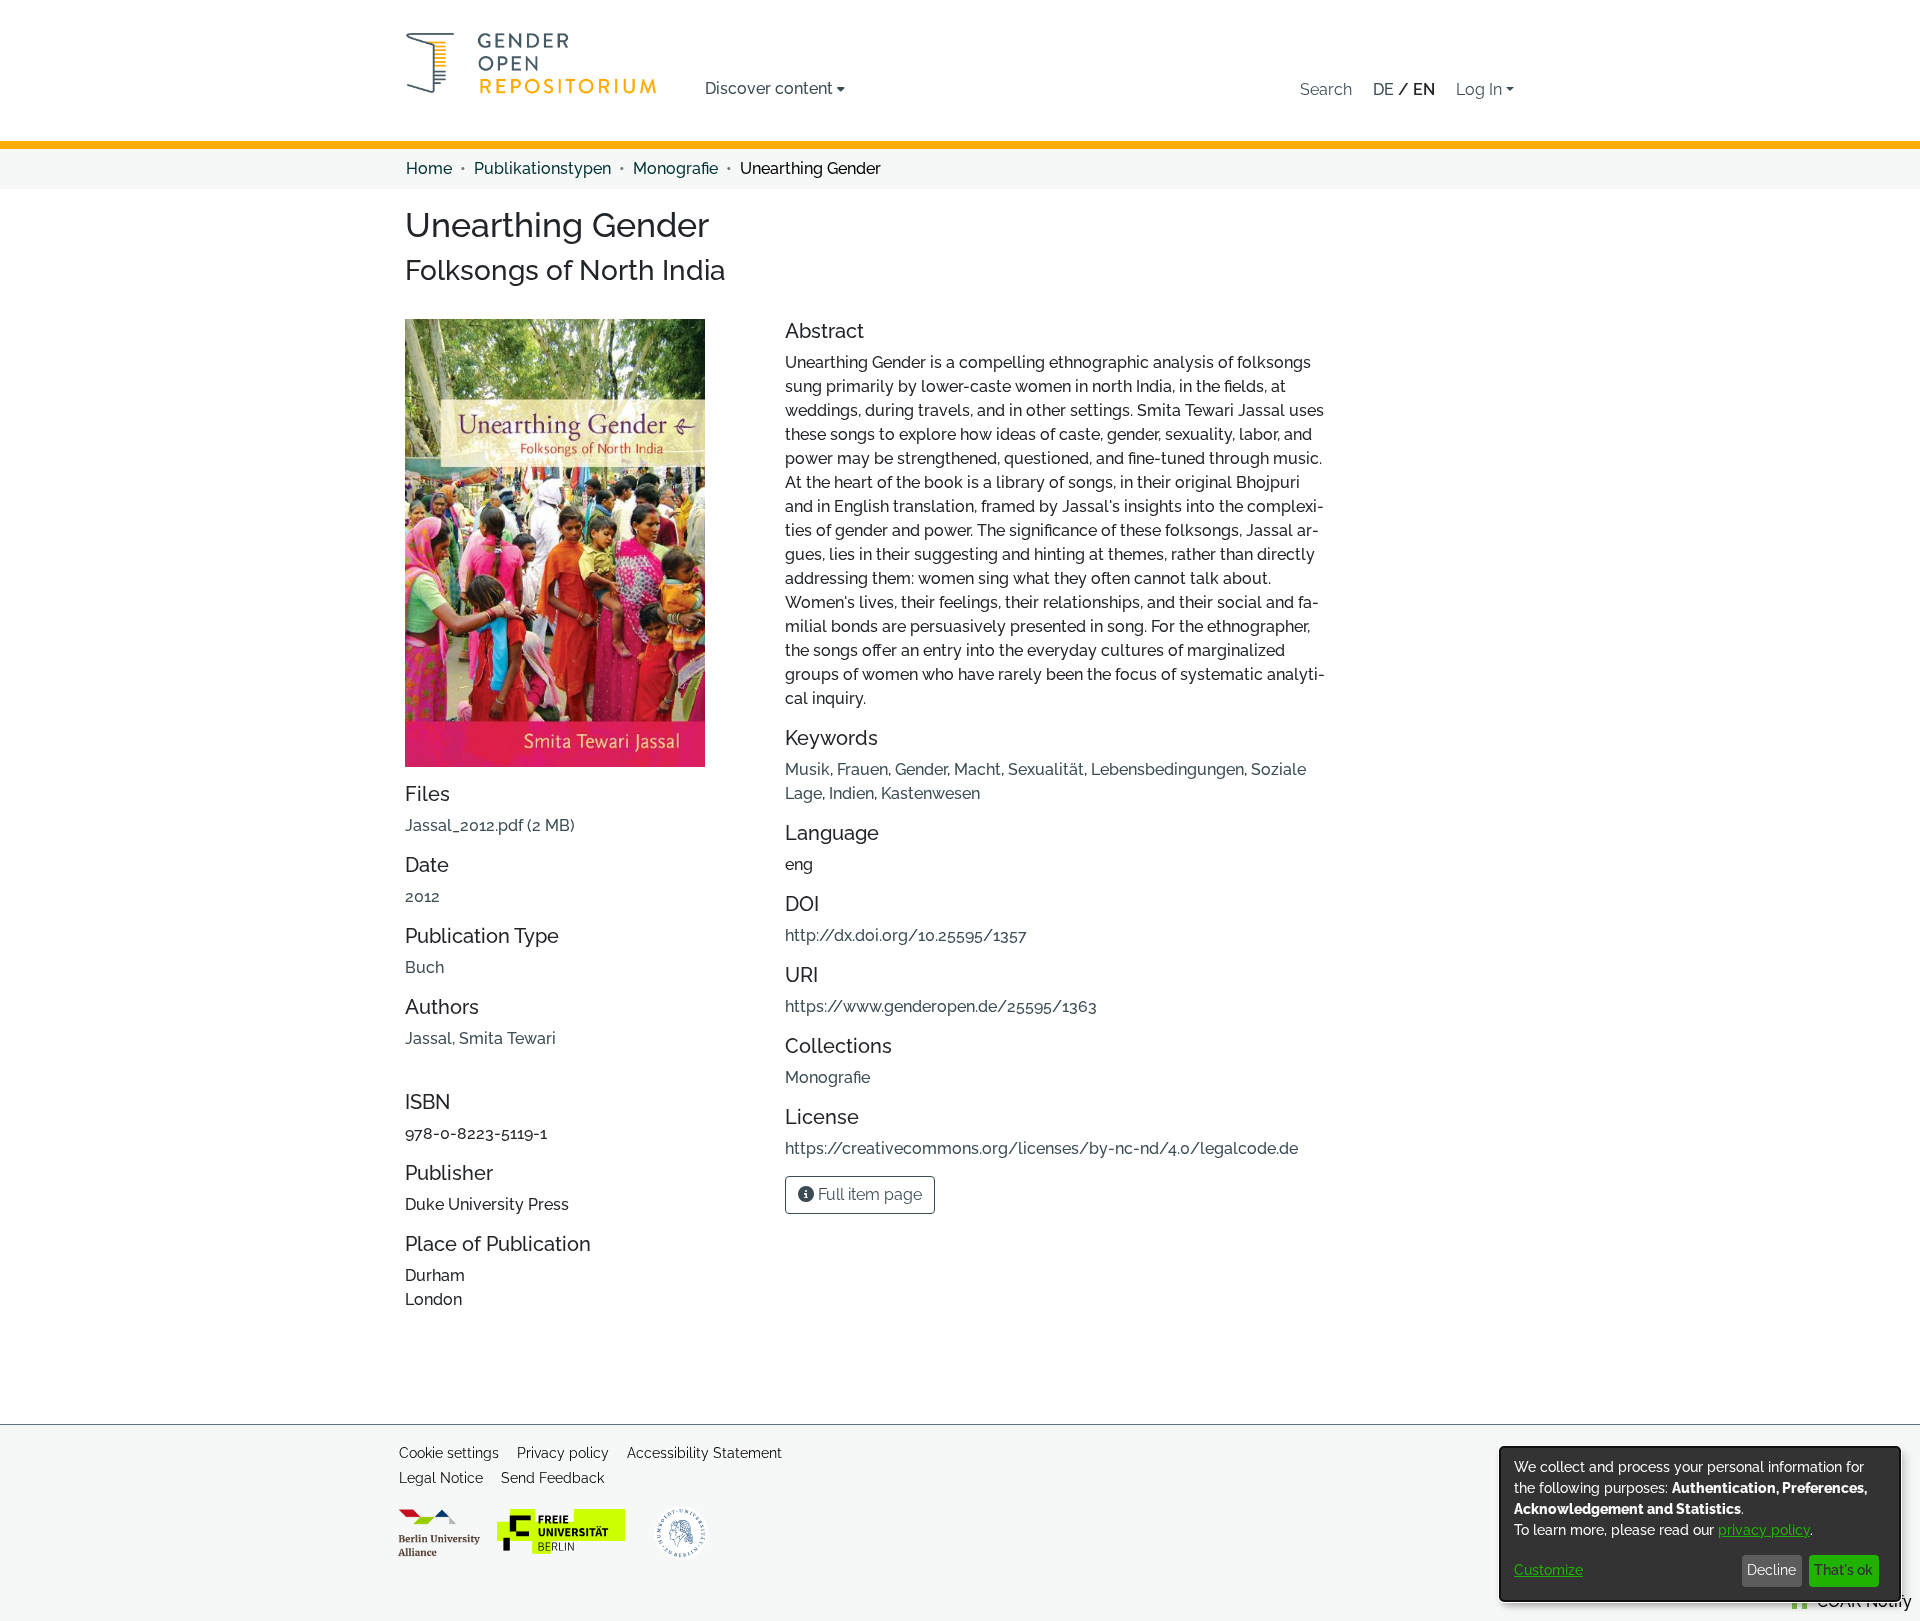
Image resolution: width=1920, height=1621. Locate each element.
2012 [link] (422, 896)
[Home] (531, 63)
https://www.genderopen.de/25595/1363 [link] (941, 1006)
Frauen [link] (862, 769)
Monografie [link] (675, 168)
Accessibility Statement (704, 1453)
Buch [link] (424, 967)
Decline (1771, 1570)
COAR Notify (1862, 1601)
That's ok (1843, 1570)
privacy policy (1764, 1530)
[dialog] (1700, 1524)
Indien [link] (851, 793)
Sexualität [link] (1046, 769)
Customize (1548, 1570)
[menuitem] (775, 89)
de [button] (1385, 89)
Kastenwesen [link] (930, 793)
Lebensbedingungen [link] (1167, 769)
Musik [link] (807, 769)
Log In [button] (1481, 89)
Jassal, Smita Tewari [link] (480, 1038)
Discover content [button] (769, 88)
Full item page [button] (868, 1194)
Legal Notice (441, 1478)
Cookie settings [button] (449, 1453)
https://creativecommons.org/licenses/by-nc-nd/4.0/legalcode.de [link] (1041, 1148)
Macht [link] (977, 769)
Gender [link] (921, 769)
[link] (490, 825)
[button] (1326, 90)
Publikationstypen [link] (542, 168)
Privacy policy (563, 1453)
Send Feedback (552, 1478)
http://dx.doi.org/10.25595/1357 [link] (906, 935)
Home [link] (429, 168)
